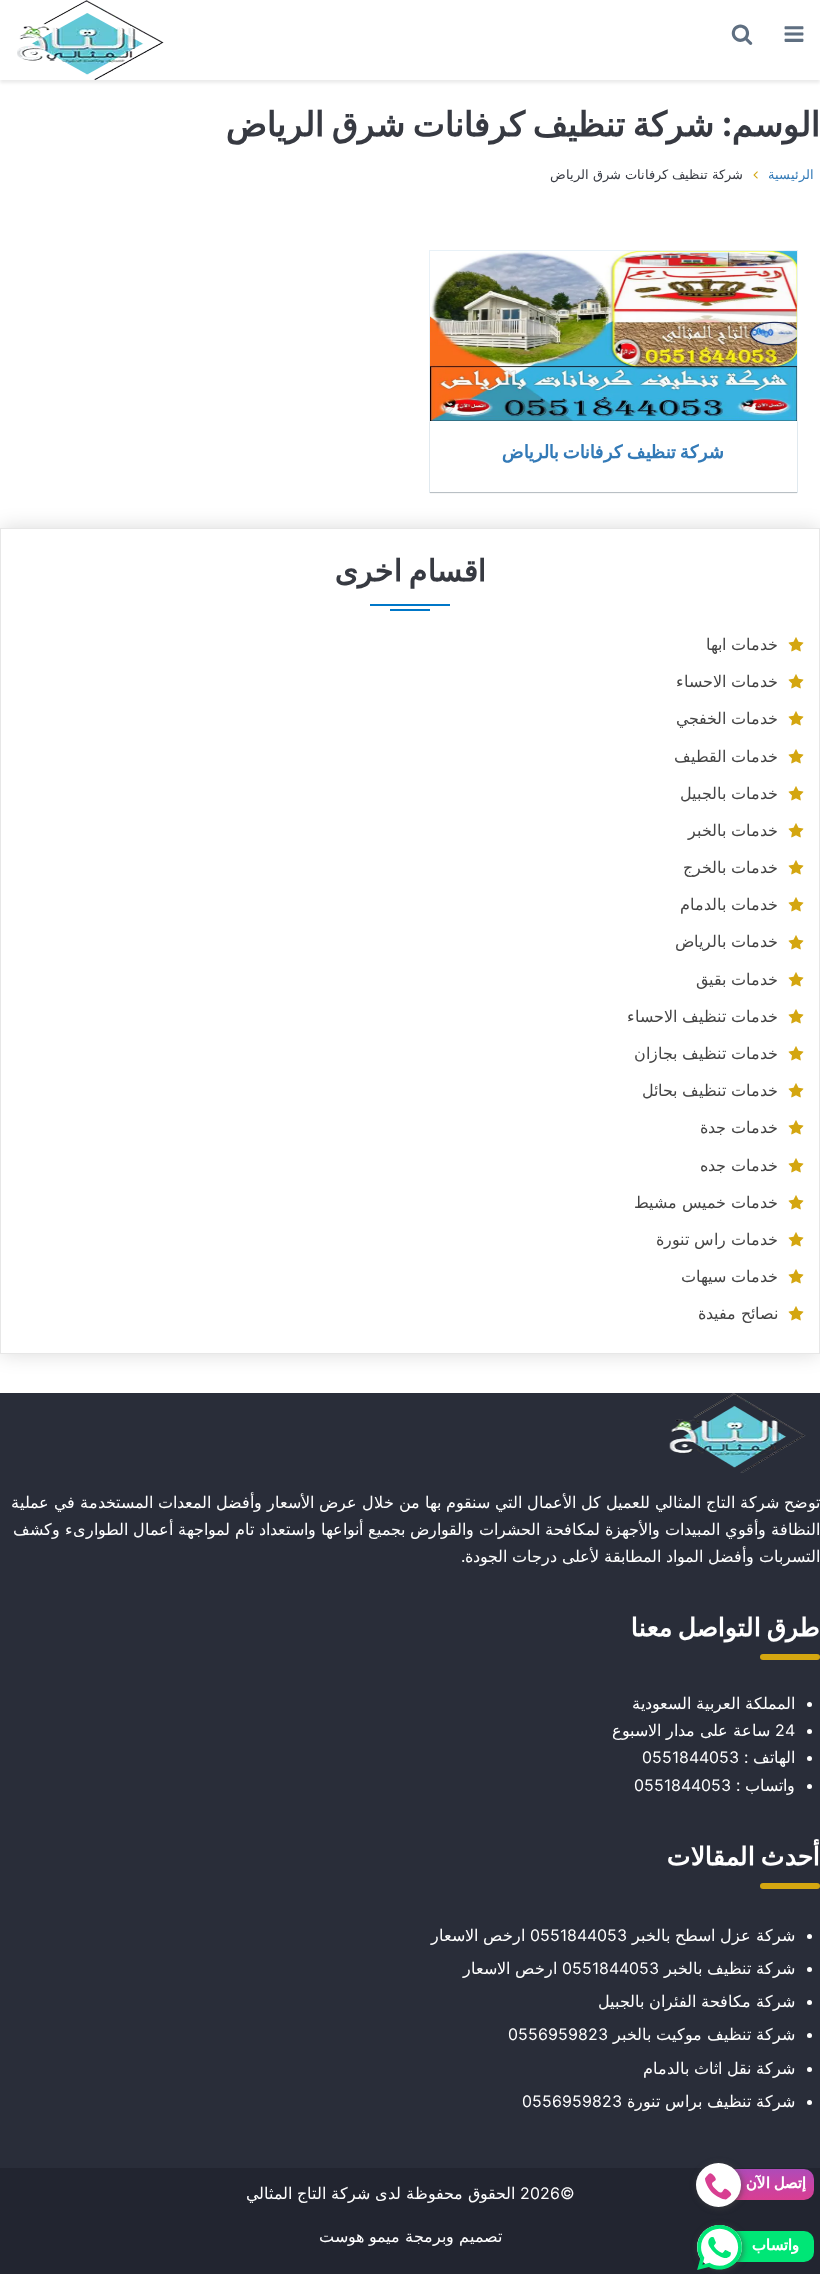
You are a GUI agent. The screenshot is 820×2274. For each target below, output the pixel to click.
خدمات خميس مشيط (706, 1202)
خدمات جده (739, 1165)
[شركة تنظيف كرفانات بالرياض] (613, 336)
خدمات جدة (739, 1127)
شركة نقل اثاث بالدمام (719, 2068)
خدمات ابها (742, 644)
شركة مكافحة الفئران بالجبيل (696, 2001)
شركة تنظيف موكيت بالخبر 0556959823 (651, 2034)
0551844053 (690, 1757)
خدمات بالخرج (730, 867)
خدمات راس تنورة (717, 1239)
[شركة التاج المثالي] (90, 40)
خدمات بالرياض (726, 941)
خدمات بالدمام (729, 904)
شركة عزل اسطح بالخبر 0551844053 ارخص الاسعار (613, 1935)
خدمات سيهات (729, 1276)
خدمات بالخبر (733, 830)
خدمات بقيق (737, 979)
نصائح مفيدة (738, 1313)
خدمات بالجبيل (729, 793)
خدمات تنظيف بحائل (710, 1090)
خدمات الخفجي (727, 718)
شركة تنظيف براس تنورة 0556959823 (658, 2101)
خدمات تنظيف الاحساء (702, 1016)
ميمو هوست (359, 2236)
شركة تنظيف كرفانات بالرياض (613, 451)
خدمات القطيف (726, 756)
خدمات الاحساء (727, 681)
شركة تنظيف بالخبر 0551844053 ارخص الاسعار (629, 1968)
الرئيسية (791, 174)
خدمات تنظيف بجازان (706, 1053)
